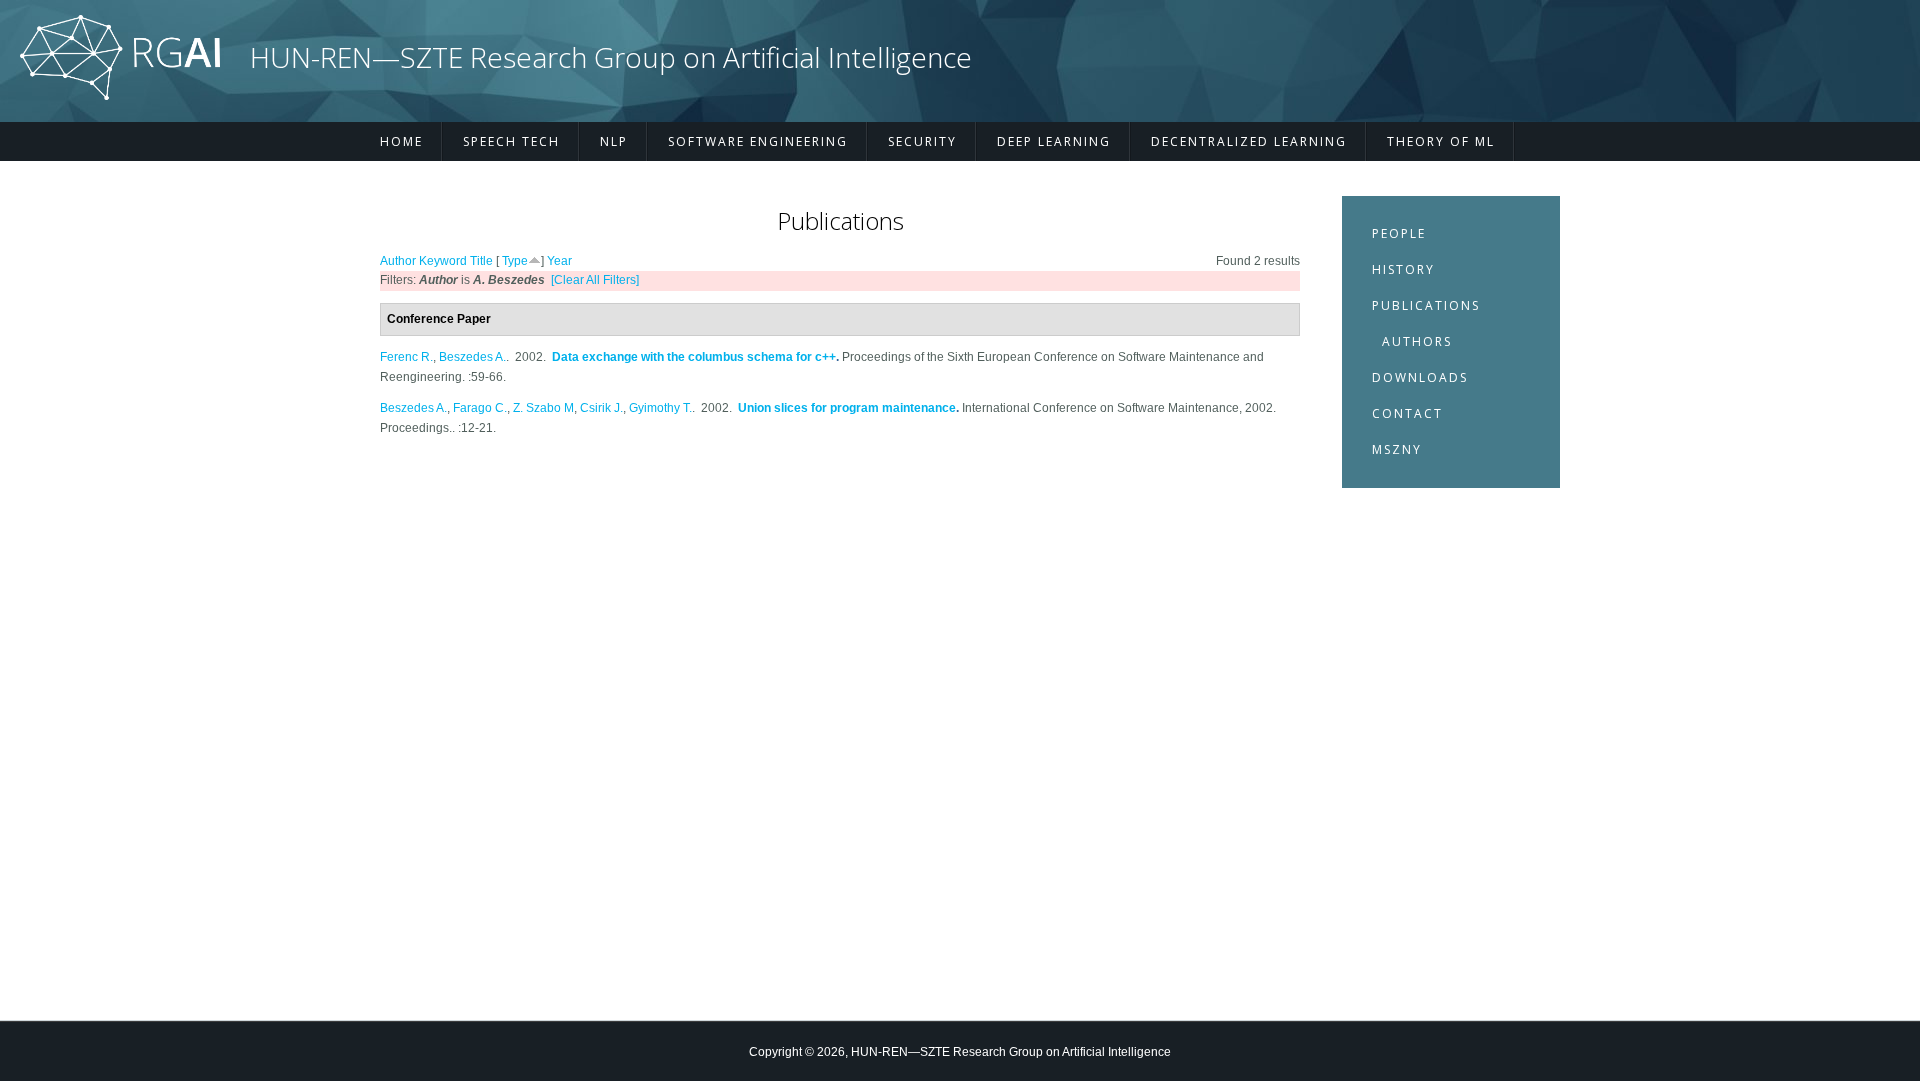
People (1399, 233)
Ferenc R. (406, 357)
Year (559, 261)
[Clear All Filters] (595, 280)
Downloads (1420, 377)
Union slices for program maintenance (847, 408)
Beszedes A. (472, 357)
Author (398, 261)
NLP (614, 141)
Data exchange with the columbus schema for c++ (694, 357)
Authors (1417, 341)
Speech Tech (511, 141)
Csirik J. (601, 408)
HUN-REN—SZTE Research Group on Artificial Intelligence (611, 57)
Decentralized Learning (1249, 141)
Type (515, 261)
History (1403, 269)
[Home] (120, 96)
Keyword (443, 261)
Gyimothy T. (660, 408)
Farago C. (480, 408)
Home (401, 141)
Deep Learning (1054, 141)
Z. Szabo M (543, 408)
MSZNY (1397, 449)
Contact (1407, 413)
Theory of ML (1441, 141)
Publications (1426, 305)
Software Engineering (758, 141)
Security (922, 141)
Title (481, 261)
